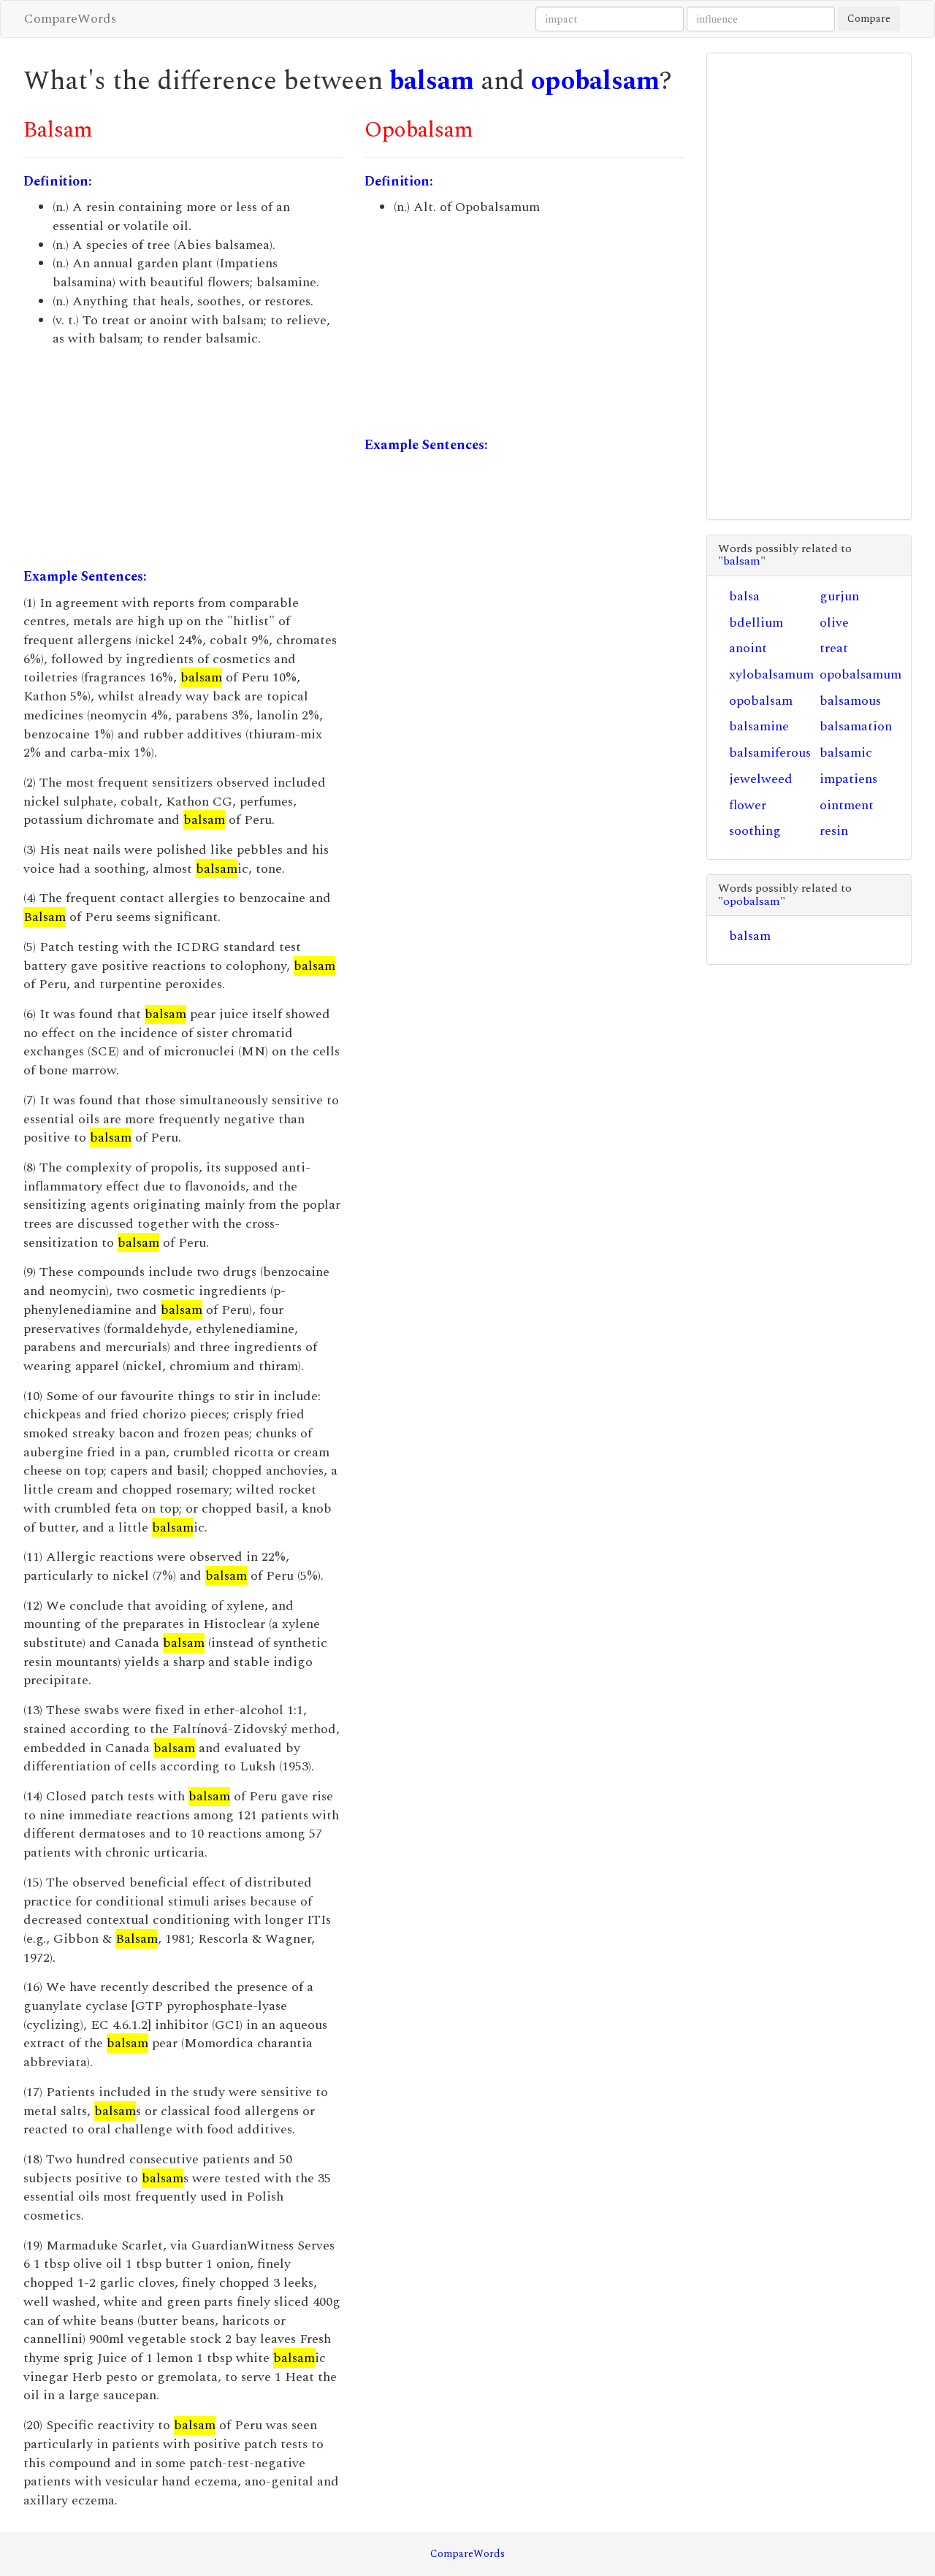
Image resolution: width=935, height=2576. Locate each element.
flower (748, 805)
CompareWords (70, 19)
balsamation (856, 726)
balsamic (846, 753)
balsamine (759, 726)
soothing (755, 831)
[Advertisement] (183, 458)
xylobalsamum (771, 674)
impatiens (848, 779)
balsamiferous (770, 753)
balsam (432, 81)
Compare (869, 19)
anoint (748, 648)
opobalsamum (860, 674)
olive (834, 623)
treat (834, 648)
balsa (744, 596)
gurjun (839, 596)
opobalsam (595, 81)
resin (834, 831)
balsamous (850, 701)
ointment (847, 805)
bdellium (756, 623)
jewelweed (761, 779)
